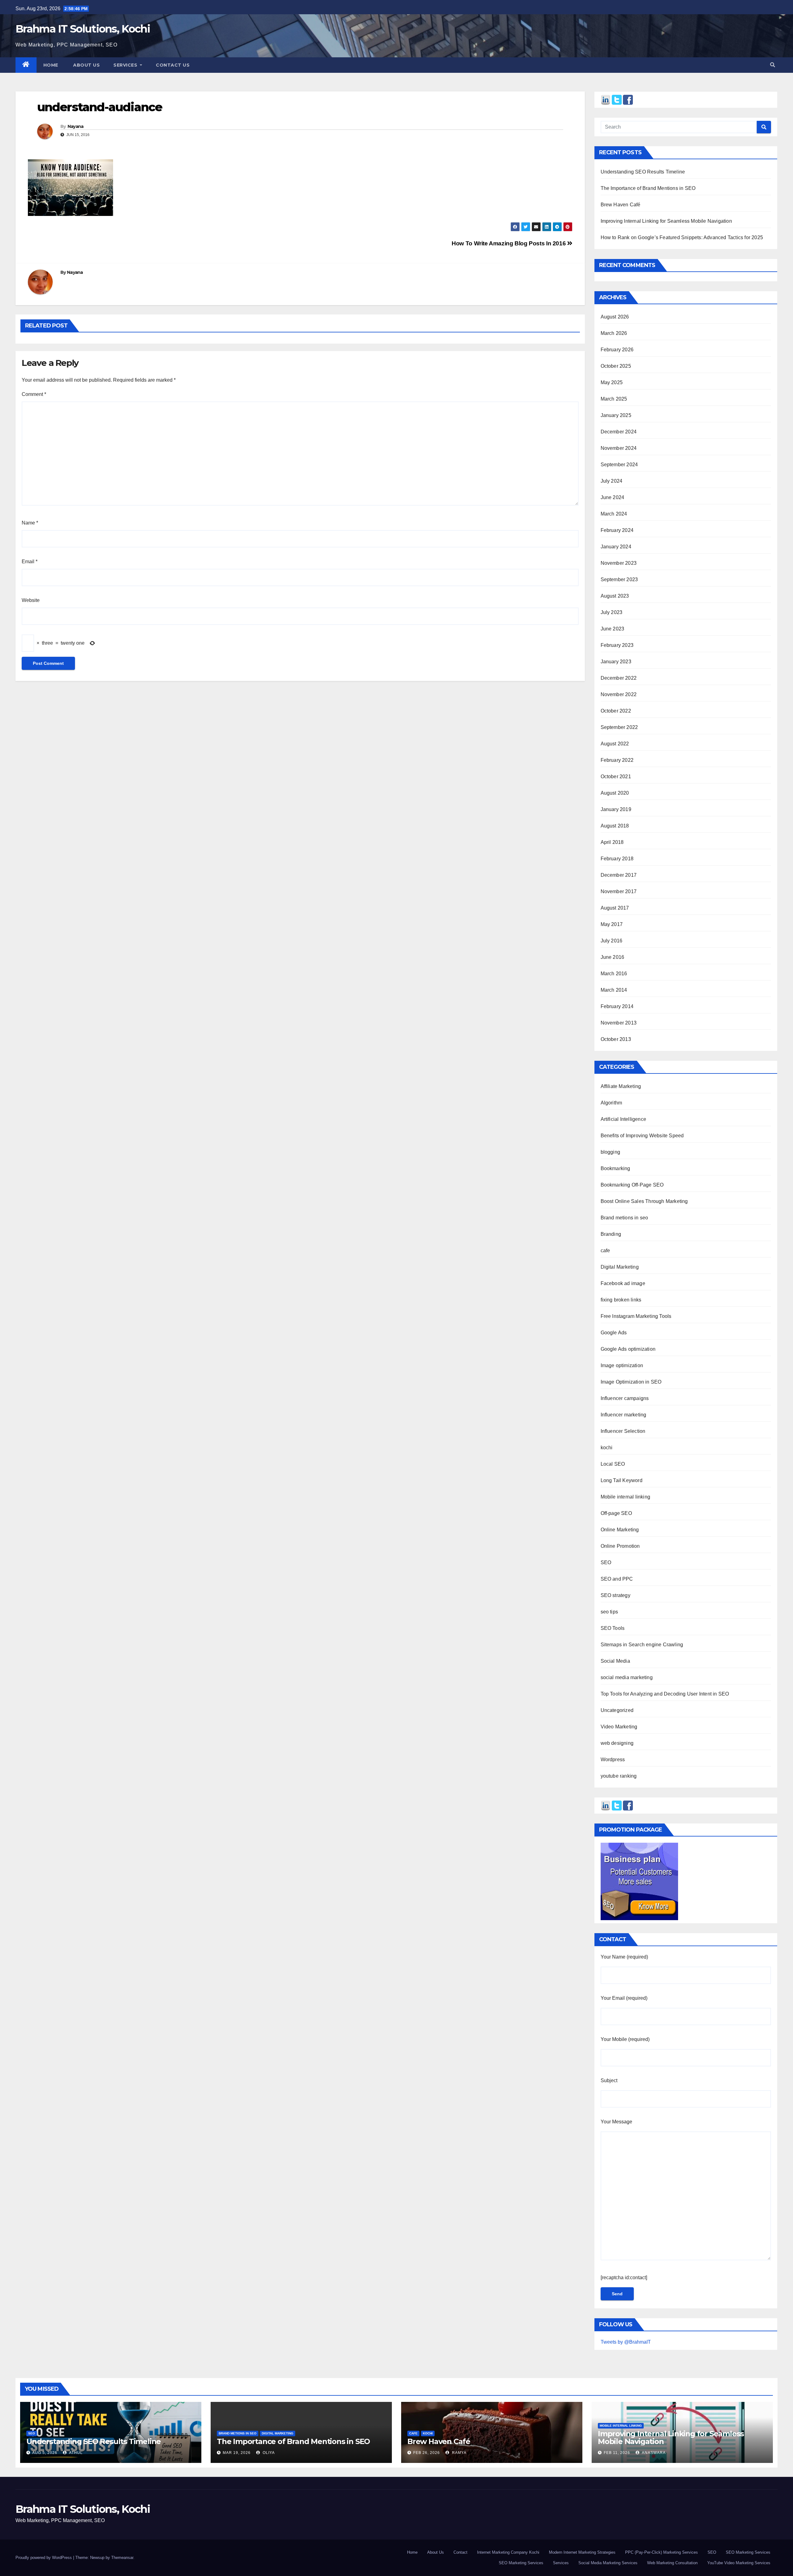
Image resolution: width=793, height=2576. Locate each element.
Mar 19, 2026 (237, 2453)
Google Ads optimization (628, 1349)
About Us (436, 2552)
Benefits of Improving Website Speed (642, 1136)
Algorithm (611, 1103)
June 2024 (613, 497)
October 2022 (616, 711)
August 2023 (615, 596)
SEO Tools (613, 1628)
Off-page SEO (616, 1513)
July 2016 (612, 941)
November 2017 (619, 891)
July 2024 (612, 481)
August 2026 (615, 317)
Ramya (459, 2453)
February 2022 (617, 760)
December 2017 (619, 875)
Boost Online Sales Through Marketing (644, 1201)
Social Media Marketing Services (608, 2563)
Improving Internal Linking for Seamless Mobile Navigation (666, 221)
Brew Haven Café (621, 205)
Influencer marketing (624, 1415)
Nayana (76, 126)
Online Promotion (620, 1546)
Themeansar (122, 2558)
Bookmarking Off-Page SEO (632, 1185)
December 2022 (619, 678)
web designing (617, 1743)
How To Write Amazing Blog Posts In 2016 (509, 243)
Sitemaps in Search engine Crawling (642, 1645)
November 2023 (619, 563)
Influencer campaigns (625, 1398)
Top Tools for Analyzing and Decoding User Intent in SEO (665, 1694)
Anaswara (653, 2453)
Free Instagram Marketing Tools (636, 1316)
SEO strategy (616, 1595)
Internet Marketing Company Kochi (508, 2552)
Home (51, 65)
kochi (607, 1448)
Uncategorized (617, 1710)
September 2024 (619, 465)
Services (126, 65)
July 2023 (612, 612)
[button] (773, 65)
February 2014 (617, 1006)
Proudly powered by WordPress (44, 2558)
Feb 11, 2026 (617, 2453)
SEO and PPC (617, 1579)
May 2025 (612, 382)
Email (30, 562)
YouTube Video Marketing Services (739, 2563)
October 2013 (616, 1039)
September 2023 (619, 579)
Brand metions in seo (624, 1218)
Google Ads (614, 1333)
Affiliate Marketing (621, 1086)
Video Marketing (619, 1727)
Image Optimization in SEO (631, 1382)
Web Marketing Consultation (672, 2563)
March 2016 (614, 974)
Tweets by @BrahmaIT (626, 2342)
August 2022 (615, 744)
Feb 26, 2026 (427, 2453)
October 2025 (616, 366)
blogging (611, 1152)
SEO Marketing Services (748, 2552)
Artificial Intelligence (624, 1119)
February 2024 (617, 530)
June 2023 (613, 629)
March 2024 (614, 514)
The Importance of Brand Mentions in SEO (648, 188)
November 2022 (619, 694)
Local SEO (613, 1464)
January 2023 (616, 662)
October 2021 (616, 777)
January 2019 (616, 809)
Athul (75, 2453)
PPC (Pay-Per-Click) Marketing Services (662, 2552)
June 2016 (613, 957)
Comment (34, 394)
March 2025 (614, 399)
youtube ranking (619, 1776)
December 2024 (619, 432)
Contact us (173, 65)
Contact (460, 2552)
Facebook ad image (623, 1283)
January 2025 (616, 415)
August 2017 (615, 908)
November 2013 (619, 1023)
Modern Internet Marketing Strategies (582, 2552)
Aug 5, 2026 (45, 2453)
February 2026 (617, 350)
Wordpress (613, 1760)
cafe (605, 1251)
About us (86, 65)
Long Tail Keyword (622, 1480)
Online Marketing (620, 1530)
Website (31, 600)
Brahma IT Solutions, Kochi (83, 29)
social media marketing (627, 1677)
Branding (611, 1234)
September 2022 (619, 727)
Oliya (268, 2453)
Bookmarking (616, 1168)
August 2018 (615, 826)
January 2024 (616, 547)
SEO (606, 1562)
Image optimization (622, 1365)
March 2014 (614, 990)
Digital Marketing (620, 1267)
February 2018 (617, 859)
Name (30, 523)
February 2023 (617, 645)
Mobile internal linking (626, 1497)
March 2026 (614, 333)
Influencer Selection (623, 1431)
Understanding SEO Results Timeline (643, 172)
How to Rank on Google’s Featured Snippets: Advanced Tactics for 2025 (682, 237)
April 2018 (612, 842)
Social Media (615, 1661)
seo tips (609, 1612)
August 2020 (615, 793)
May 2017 (612, 924)
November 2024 (619, 448)
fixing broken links (621, 1300)
